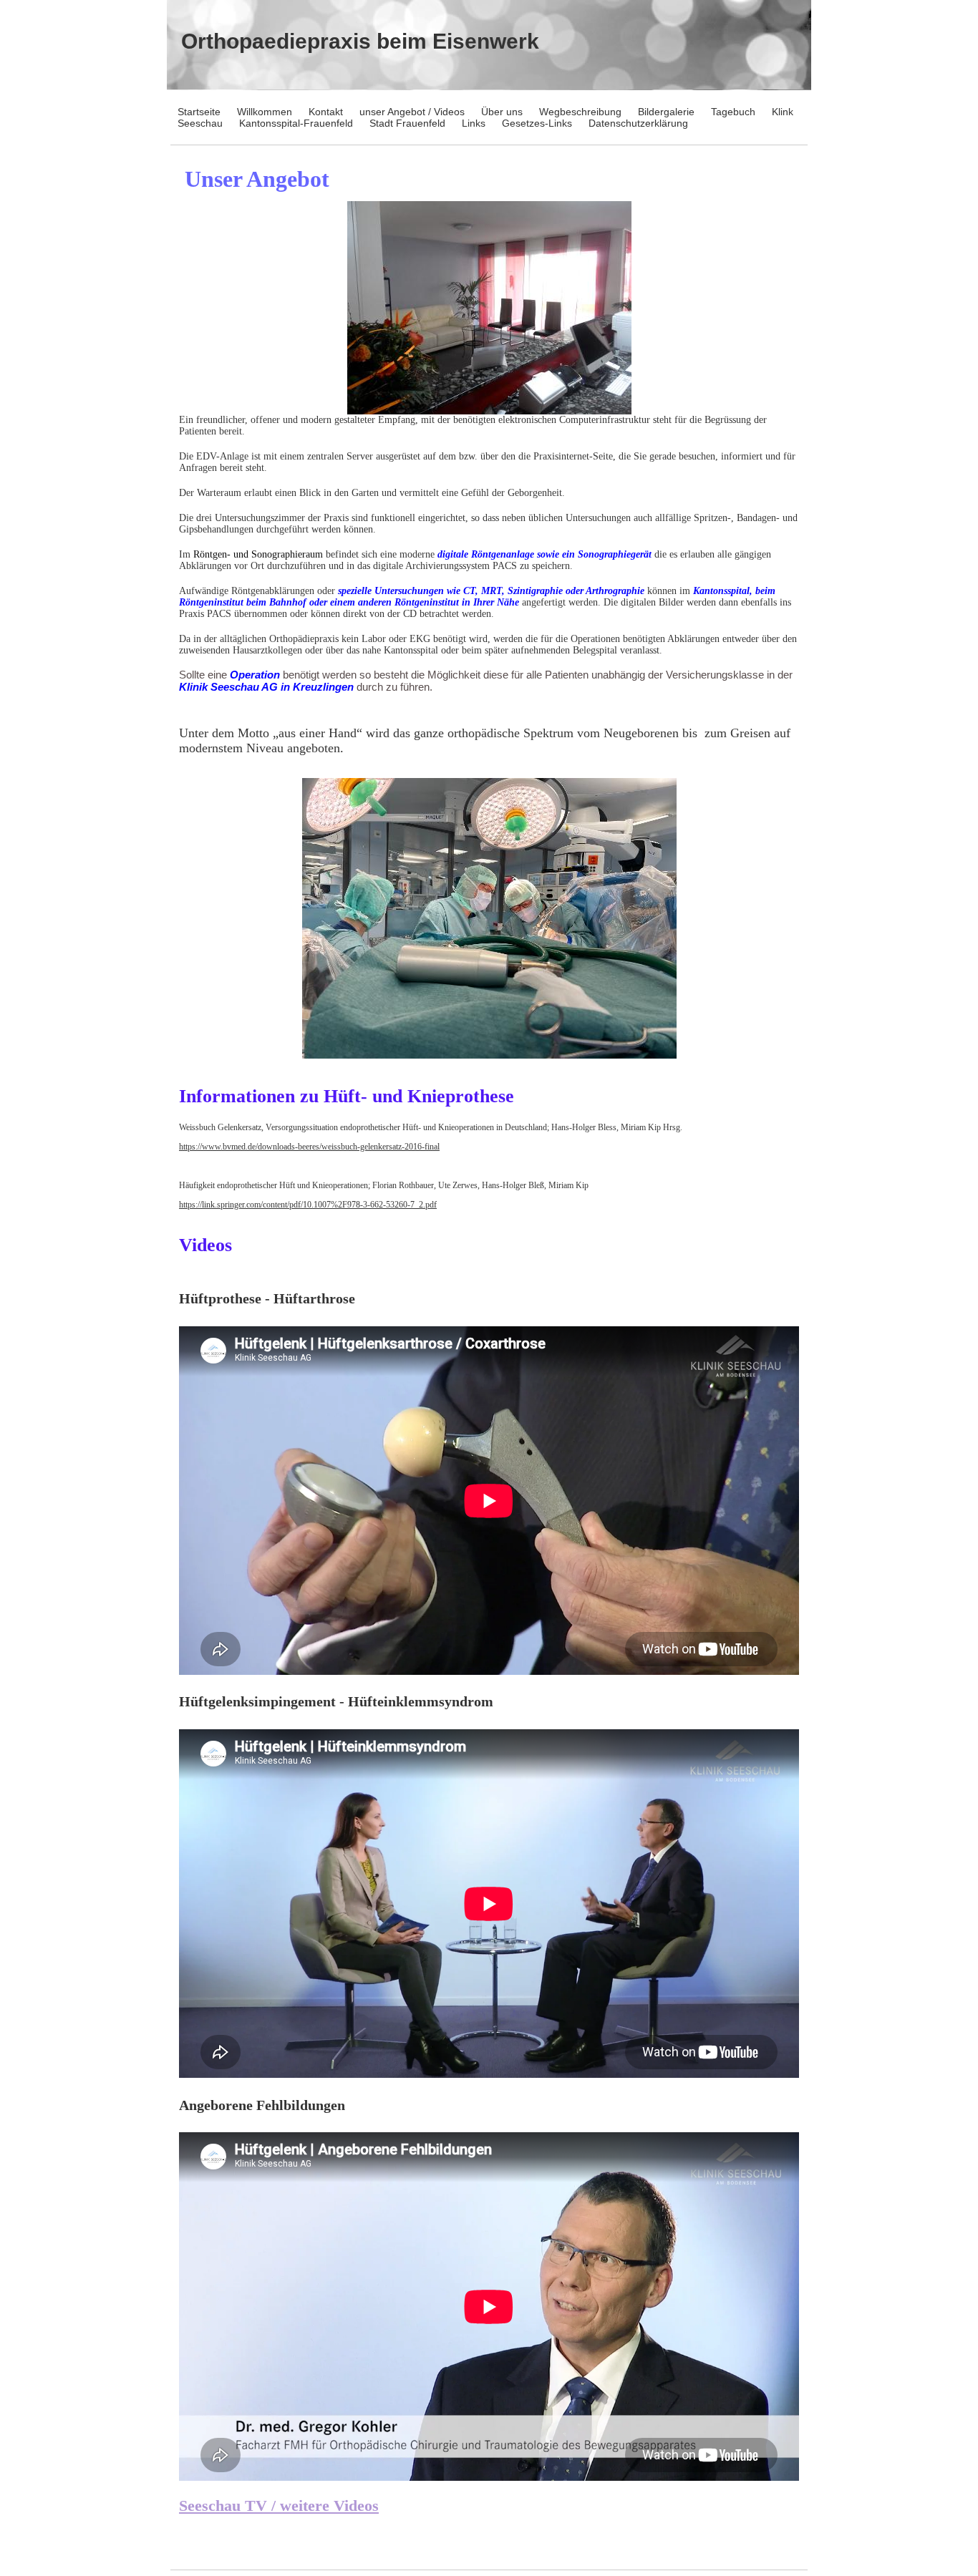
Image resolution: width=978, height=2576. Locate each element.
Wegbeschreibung (580, 112)
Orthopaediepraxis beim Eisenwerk (360, 41)
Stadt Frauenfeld (407, 123)
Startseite (199, 112)
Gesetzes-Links (537, 123)
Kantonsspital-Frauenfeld (296, 123)
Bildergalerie (666, 112)
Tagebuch (733, 112)
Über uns (502, 112)
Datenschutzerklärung (638, 123)
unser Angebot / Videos (412, 112)
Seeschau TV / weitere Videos (279, 2505)
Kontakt (326, 112)
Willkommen (265, 112)
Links (474, 123)
